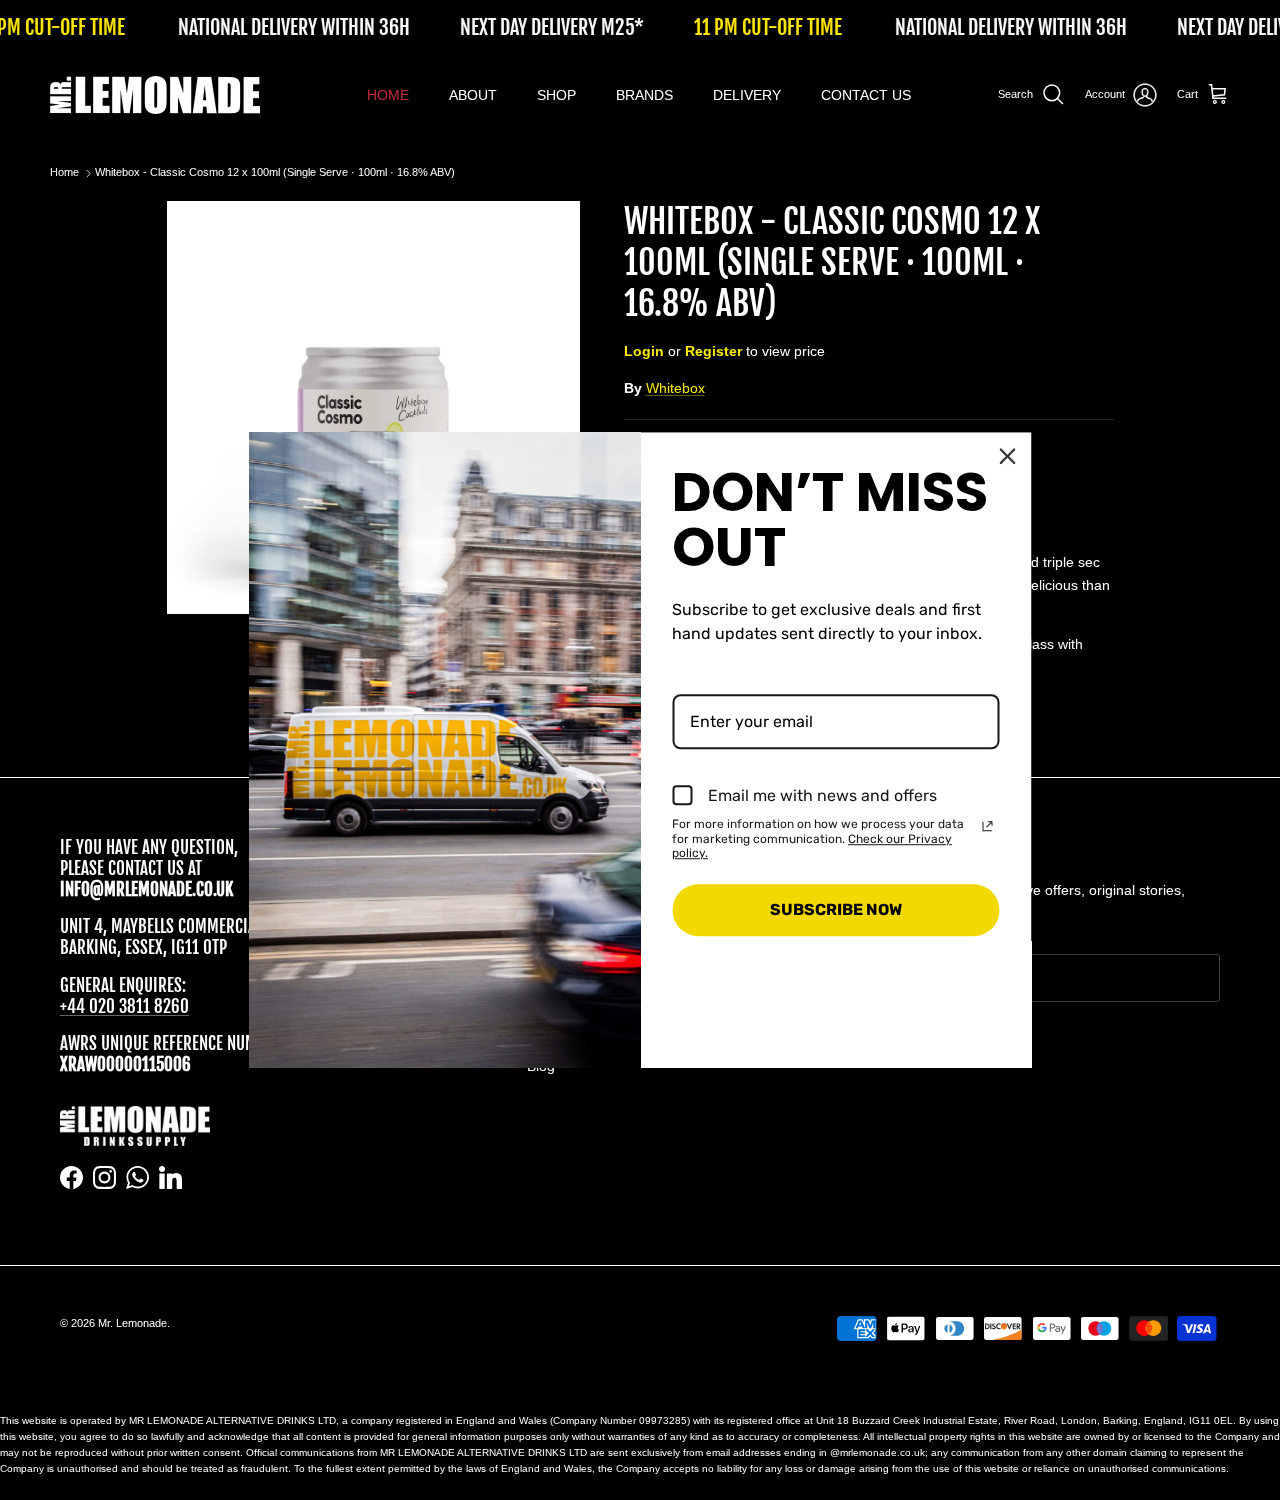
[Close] (1008, 456)
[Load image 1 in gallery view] (373, 407)
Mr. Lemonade (132, 1323)
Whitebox (675, 388)
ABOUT (473, 95)
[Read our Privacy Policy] (988, 826)
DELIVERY (747, 95)
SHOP (556, 95)
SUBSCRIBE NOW (836, 910)
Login (644, 351)
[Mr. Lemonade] (155, 95)
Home (64, 173)
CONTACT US (866, 95)
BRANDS (644, 95)
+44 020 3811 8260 (124, 1006)
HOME (388, 95)
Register (713, 351)
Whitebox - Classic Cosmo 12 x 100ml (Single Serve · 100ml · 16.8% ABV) (275, 173)
